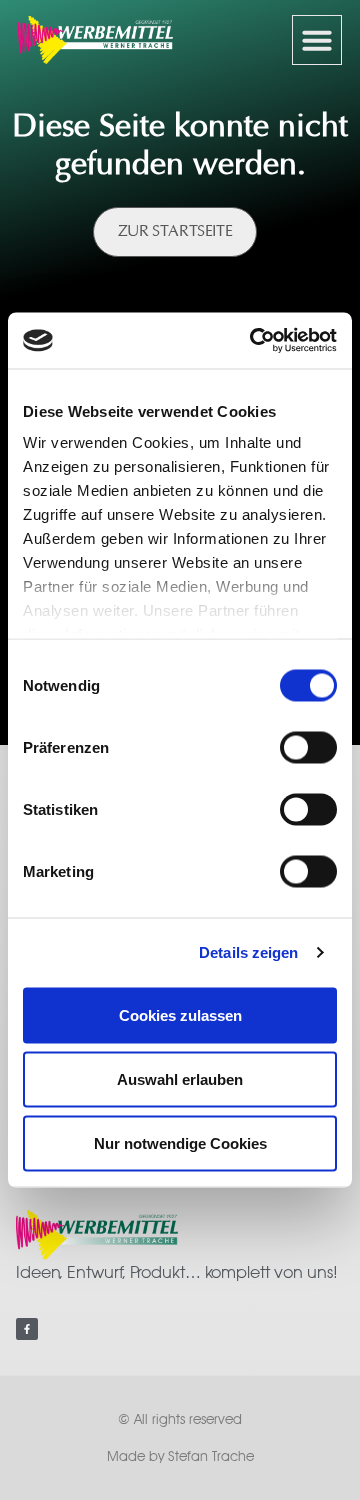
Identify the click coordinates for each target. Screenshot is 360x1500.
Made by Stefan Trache (180, 1456)
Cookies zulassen (180, 1014)
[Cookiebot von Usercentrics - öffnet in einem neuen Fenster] (254, 341)
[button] (317, 40)
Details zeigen (248, 952)
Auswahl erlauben (180, 1078)
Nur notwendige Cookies (180, 1142)
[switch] (308, 747)
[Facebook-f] (27, 1329)
